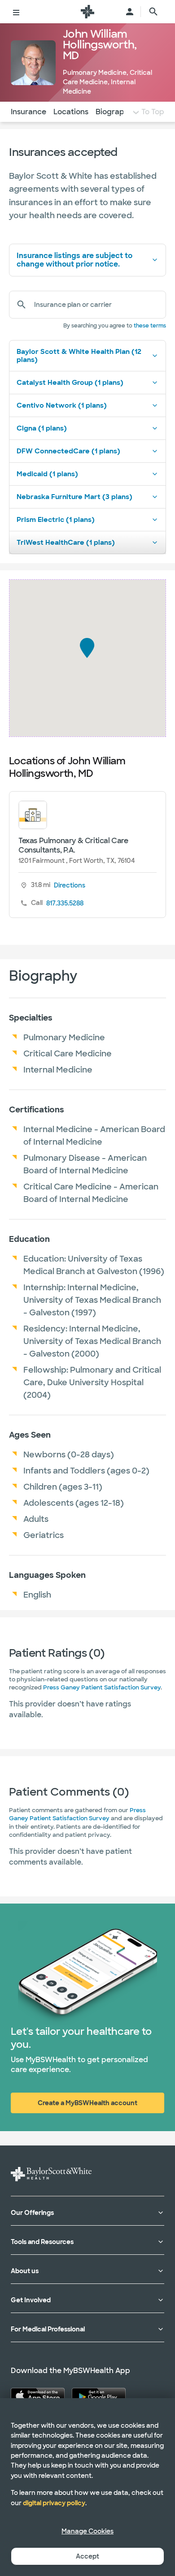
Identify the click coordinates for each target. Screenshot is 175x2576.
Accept (87, 2556)
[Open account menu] (130, 12)
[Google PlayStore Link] (99, 2396)
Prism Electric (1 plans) (56, 520)
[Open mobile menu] (16, 12)
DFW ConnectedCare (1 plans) (68, 451)
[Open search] (153, 12)
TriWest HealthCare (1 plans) (66, 543)
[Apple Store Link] (38, 2396)
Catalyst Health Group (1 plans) (70, 383)
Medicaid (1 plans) (47, 474)
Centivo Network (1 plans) (62, 405)
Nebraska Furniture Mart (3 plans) (74, 497)
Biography (114, 112)
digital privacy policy (54, 2503)
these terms (150, 326)
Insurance (28, 112)
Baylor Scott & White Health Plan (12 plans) (79, 356)
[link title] (87, 12)
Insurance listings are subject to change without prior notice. (74, 260)
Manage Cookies (87, 2531)
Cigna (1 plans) (42, 428)
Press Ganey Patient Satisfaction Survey (102, 1687)
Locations (71, 112)
